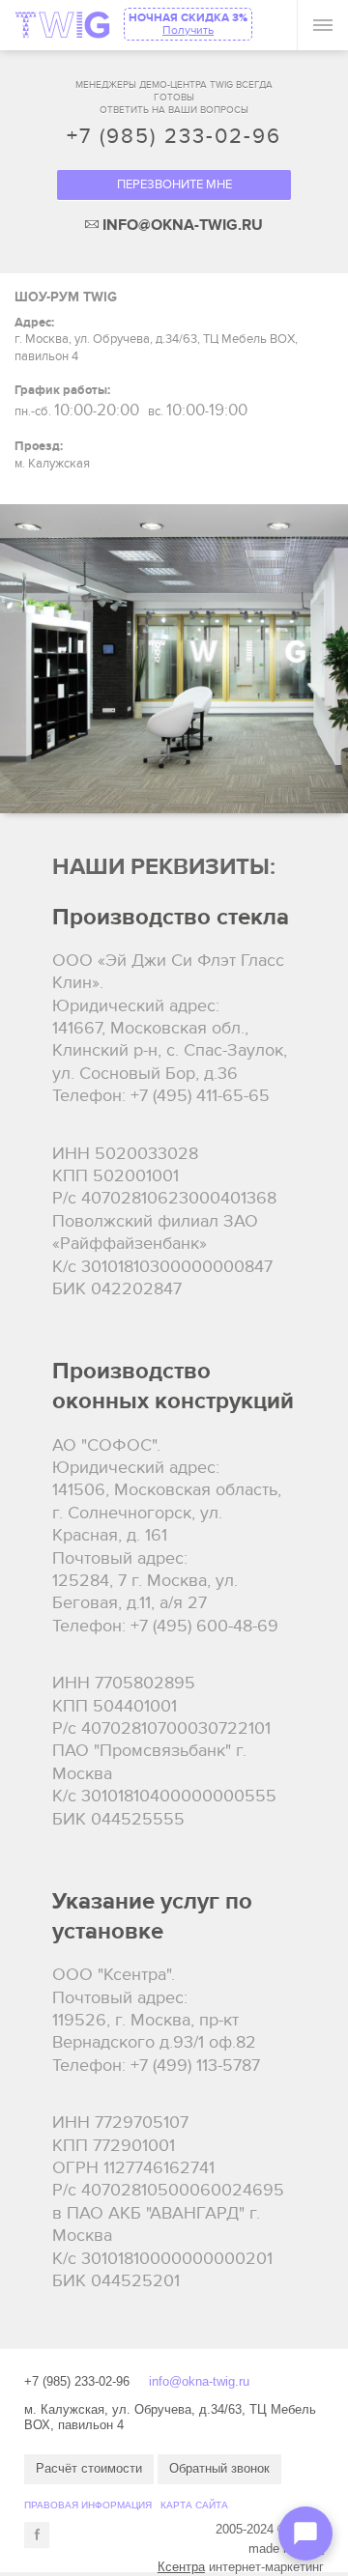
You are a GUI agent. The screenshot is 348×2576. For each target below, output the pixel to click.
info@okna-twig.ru (199, 2381)
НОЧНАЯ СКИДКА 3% (188, 24)
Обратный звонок (219, 2468)
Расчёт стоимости (89, 2468)
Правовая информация (88, 2505)
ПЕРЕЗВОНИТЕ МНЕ (174, 184)
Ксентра (181, 2567)
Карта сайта (194, 2505)
